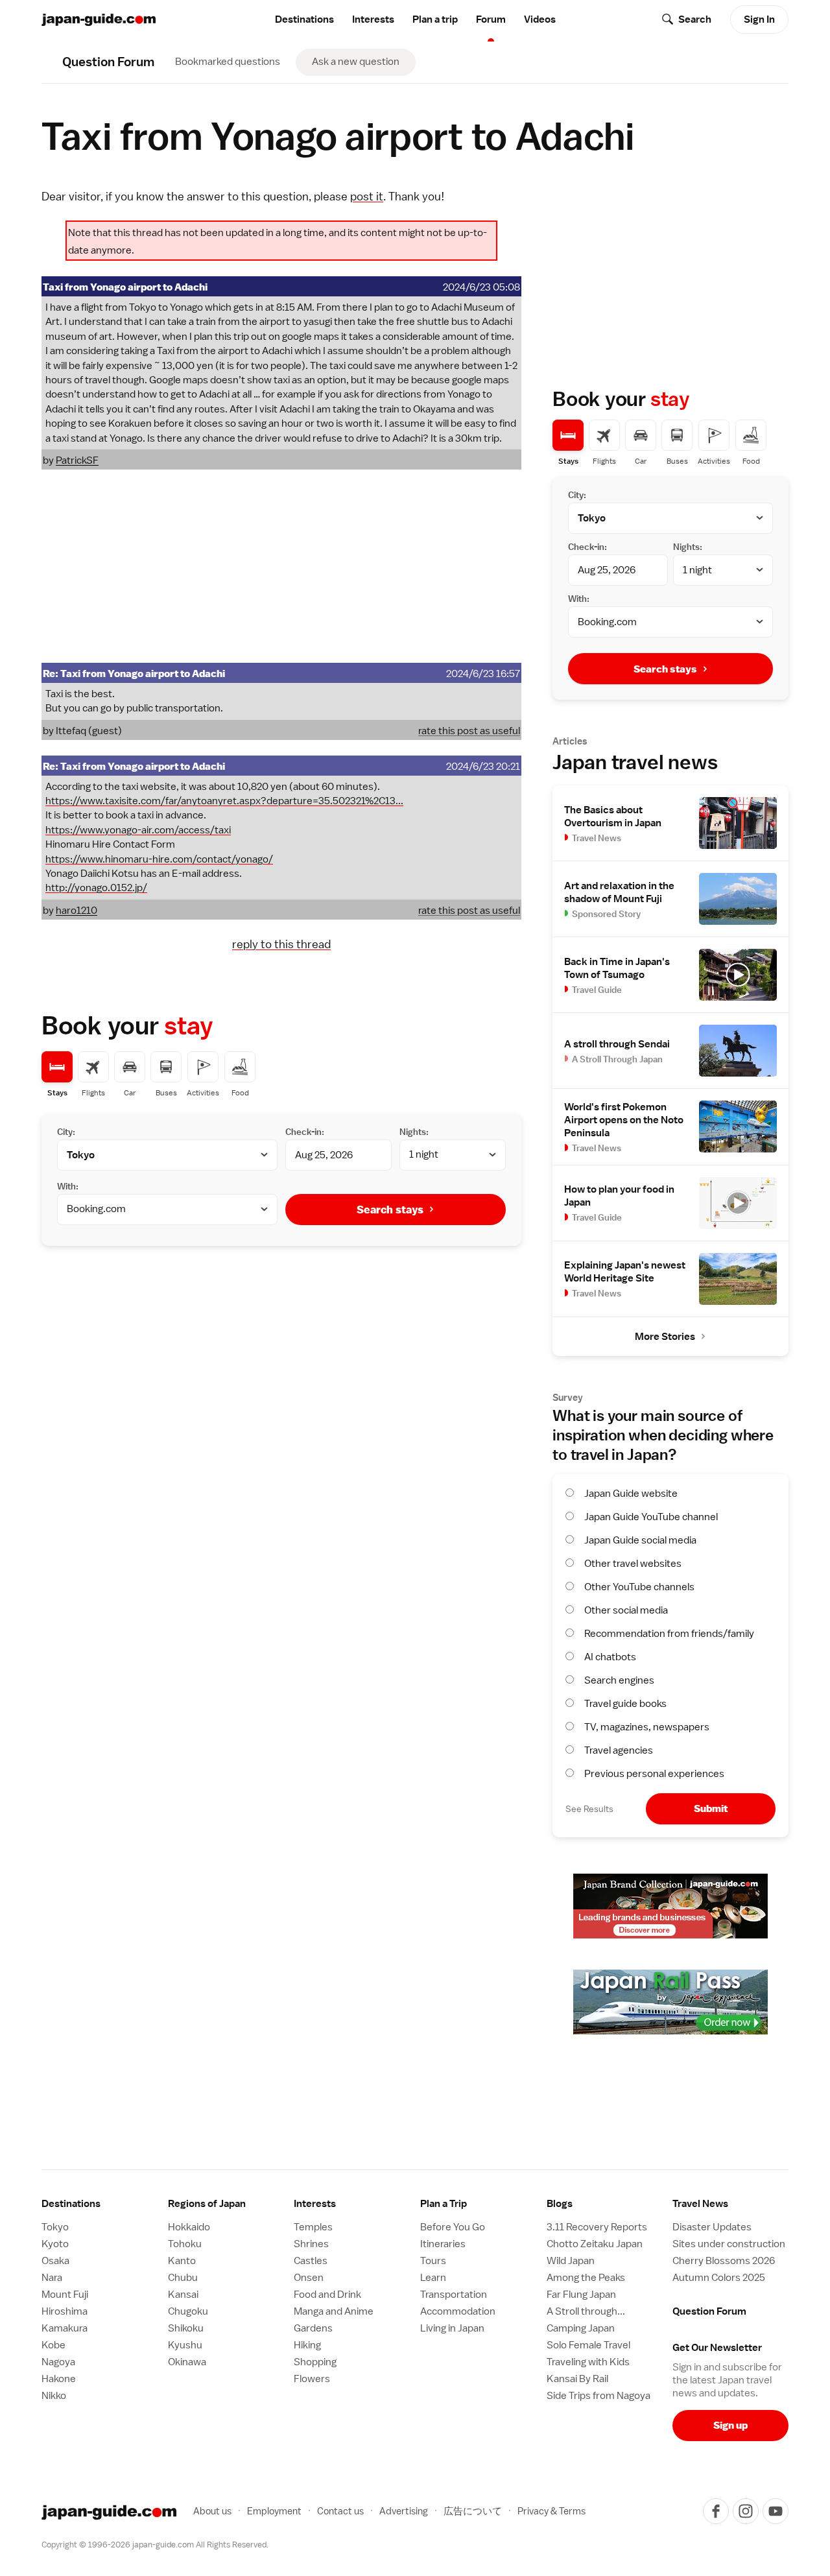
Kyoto (55, 2244)
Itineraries (443, 2244)
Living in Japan (452, 2328)
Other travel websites (633, 1564)
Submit (711, 1808)
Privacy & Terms (551, 2511)
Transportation (454, 2295)
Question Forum (709, 2311)
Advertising (404, 2511)
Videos (540, 19)
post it (367, 196)
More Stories (665, 1337)
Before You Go (453, 2227)
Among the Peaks (586, 2278)
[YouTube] (776, 2511)
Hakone (59, 2379)
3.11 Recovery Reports (597, 2227)
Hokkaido (189, 2227)
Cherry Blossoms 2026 (724, 2261)
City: (66, 1132)
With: (68, 1186)
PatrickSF (77, 460)
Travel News (700, 2204)
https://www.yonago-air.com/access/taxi (138, 830)
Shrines (311, 2244)
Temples (313, 2227)
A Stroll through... (586, 2311)
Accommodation (458, 2311)
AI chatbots (610, 1657)
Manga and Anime (334, 2311)
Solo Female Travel (588, 2345)
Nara (52, 2278)
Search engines (619, 1680)
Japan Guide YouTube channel (651, 1517)
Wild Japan (571, 2261)
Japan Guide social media (640, 1540)
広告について (473, 2511)
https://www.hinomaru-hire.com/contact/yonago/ (159, 859)
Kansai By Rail (577, 2379)
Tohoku (185, 2244)
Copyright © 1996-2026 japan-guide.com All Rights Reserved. (155, 2545)
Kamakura (65, 2328)
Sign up (730, 2425)
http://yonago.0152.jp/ (96, 888)
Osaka (55, 2261)
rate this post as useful (469, 731)
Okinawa (187, 2362)
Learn (433, 2278)
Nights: (414, 1132)
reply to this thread (281, 944)
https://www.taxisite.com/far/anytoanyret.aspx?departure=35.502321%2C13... (224, 801)
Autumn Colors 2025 (719, 2278)
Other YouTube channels (639, 1587)
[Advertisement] (281, 566)
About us (212, 2511)
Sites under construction (729, 2244)
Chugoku (188, 2311)
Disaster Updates (712, 2227)
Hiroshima (65, 2311)
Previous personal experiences (654, 1774)
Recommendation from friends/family (669, 1634)
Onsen (309, 2278)
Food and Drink (327, 2295)
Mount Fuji (65, 2295)
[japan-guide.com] (99, 20)
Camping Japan (581, 2328)
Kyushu (185, 2345)
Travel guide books (625, 1704)
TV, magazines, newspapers (647, 1727)
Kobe (53, 2345)
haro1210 (77, 911)
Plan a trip (435, 19)
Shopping (315, 2362)
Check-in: (305, 1132)
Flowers (312, 2379)
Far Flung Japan (581, 2295)
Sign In (759, 19)
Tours (433, 2261)
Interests (373, 19)
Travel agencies (619, 1750)
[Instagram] (746, 2511)
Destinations (304, 19)
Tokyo (55, 2227)
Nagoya (58, 2362)
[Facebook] (716, 2511)
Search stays (390, 1210)
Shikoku (186, 2328)
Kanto (182, 2261)
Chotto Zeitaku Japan (595, 2244)
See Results (589, 1809)
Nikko (54, 2396)
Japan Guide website (631, 1494)
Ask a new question (356, 62)
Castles (311, 2261)
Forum (491, 19)
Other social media (626, 1610)
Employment (274, 2511)
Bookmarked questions (228, 62)
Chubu (183, 2278)
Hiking (307, 2345)
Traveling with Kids (588, 2362)
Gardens (313, 2328)
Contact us (340, 2511)
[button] (226, 2204)
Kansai (183, 2295)
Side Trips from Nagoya (599, 2396)
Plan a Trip (444, 2204)
